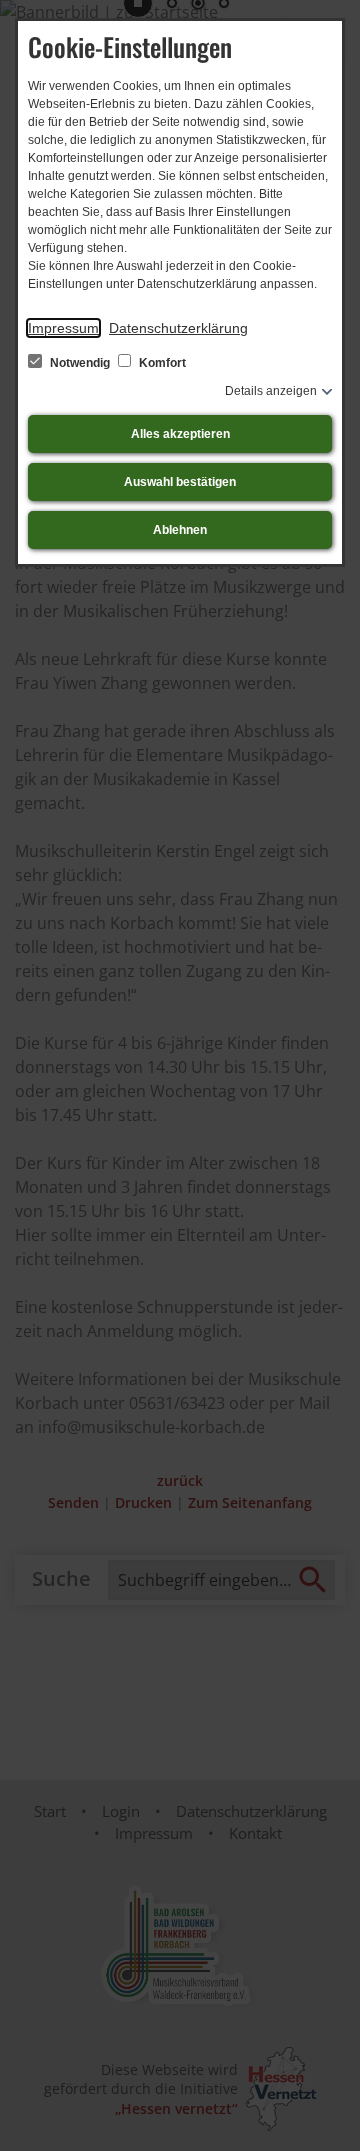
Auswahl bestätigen (180, 482)
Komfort (161, 363)
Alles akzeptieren (180, 434)
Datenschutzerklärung (178, 328)
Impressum (63, 328)
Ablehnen (180, 530)
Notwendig (80, 363)
